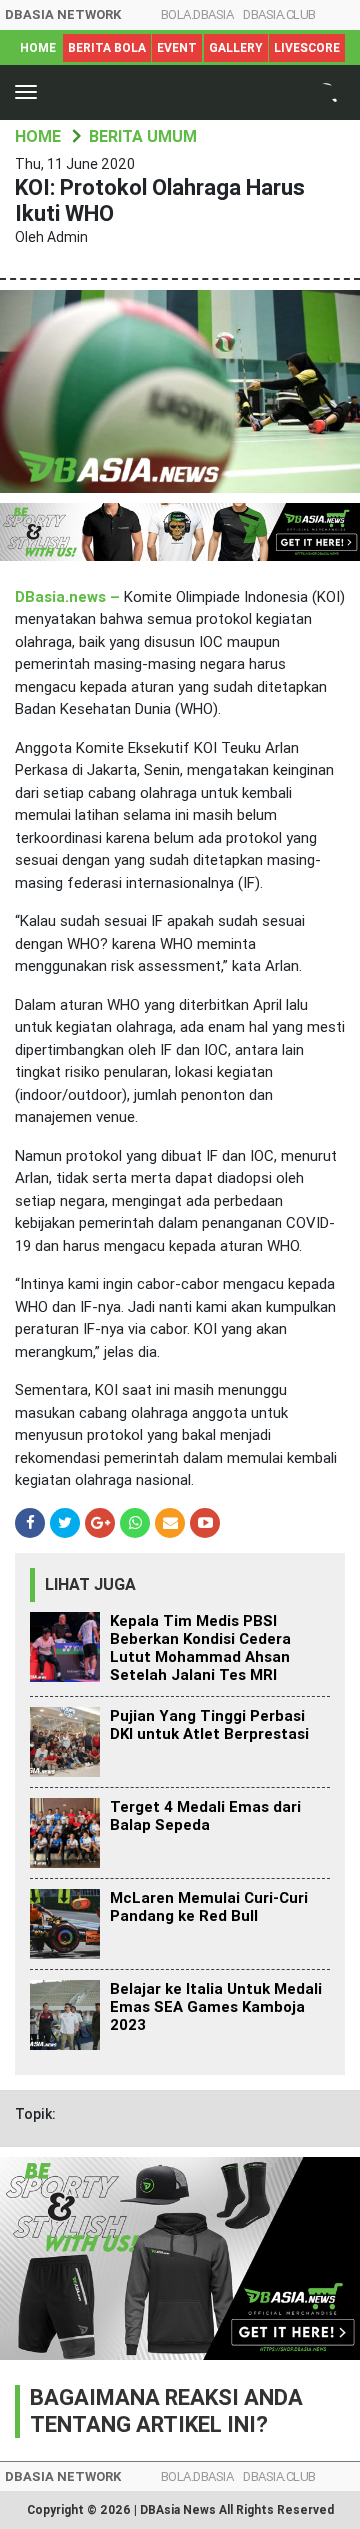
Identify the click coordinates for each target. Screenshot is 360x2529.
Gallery (236, 48)
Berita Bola (107, 48)
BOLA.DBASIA (197, 14)
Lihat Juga (90, 1584)
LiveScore (307, 48)
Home (38, 48)
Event (177, 48)
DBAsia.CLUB (279, 14)
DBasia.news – (69, 597)
